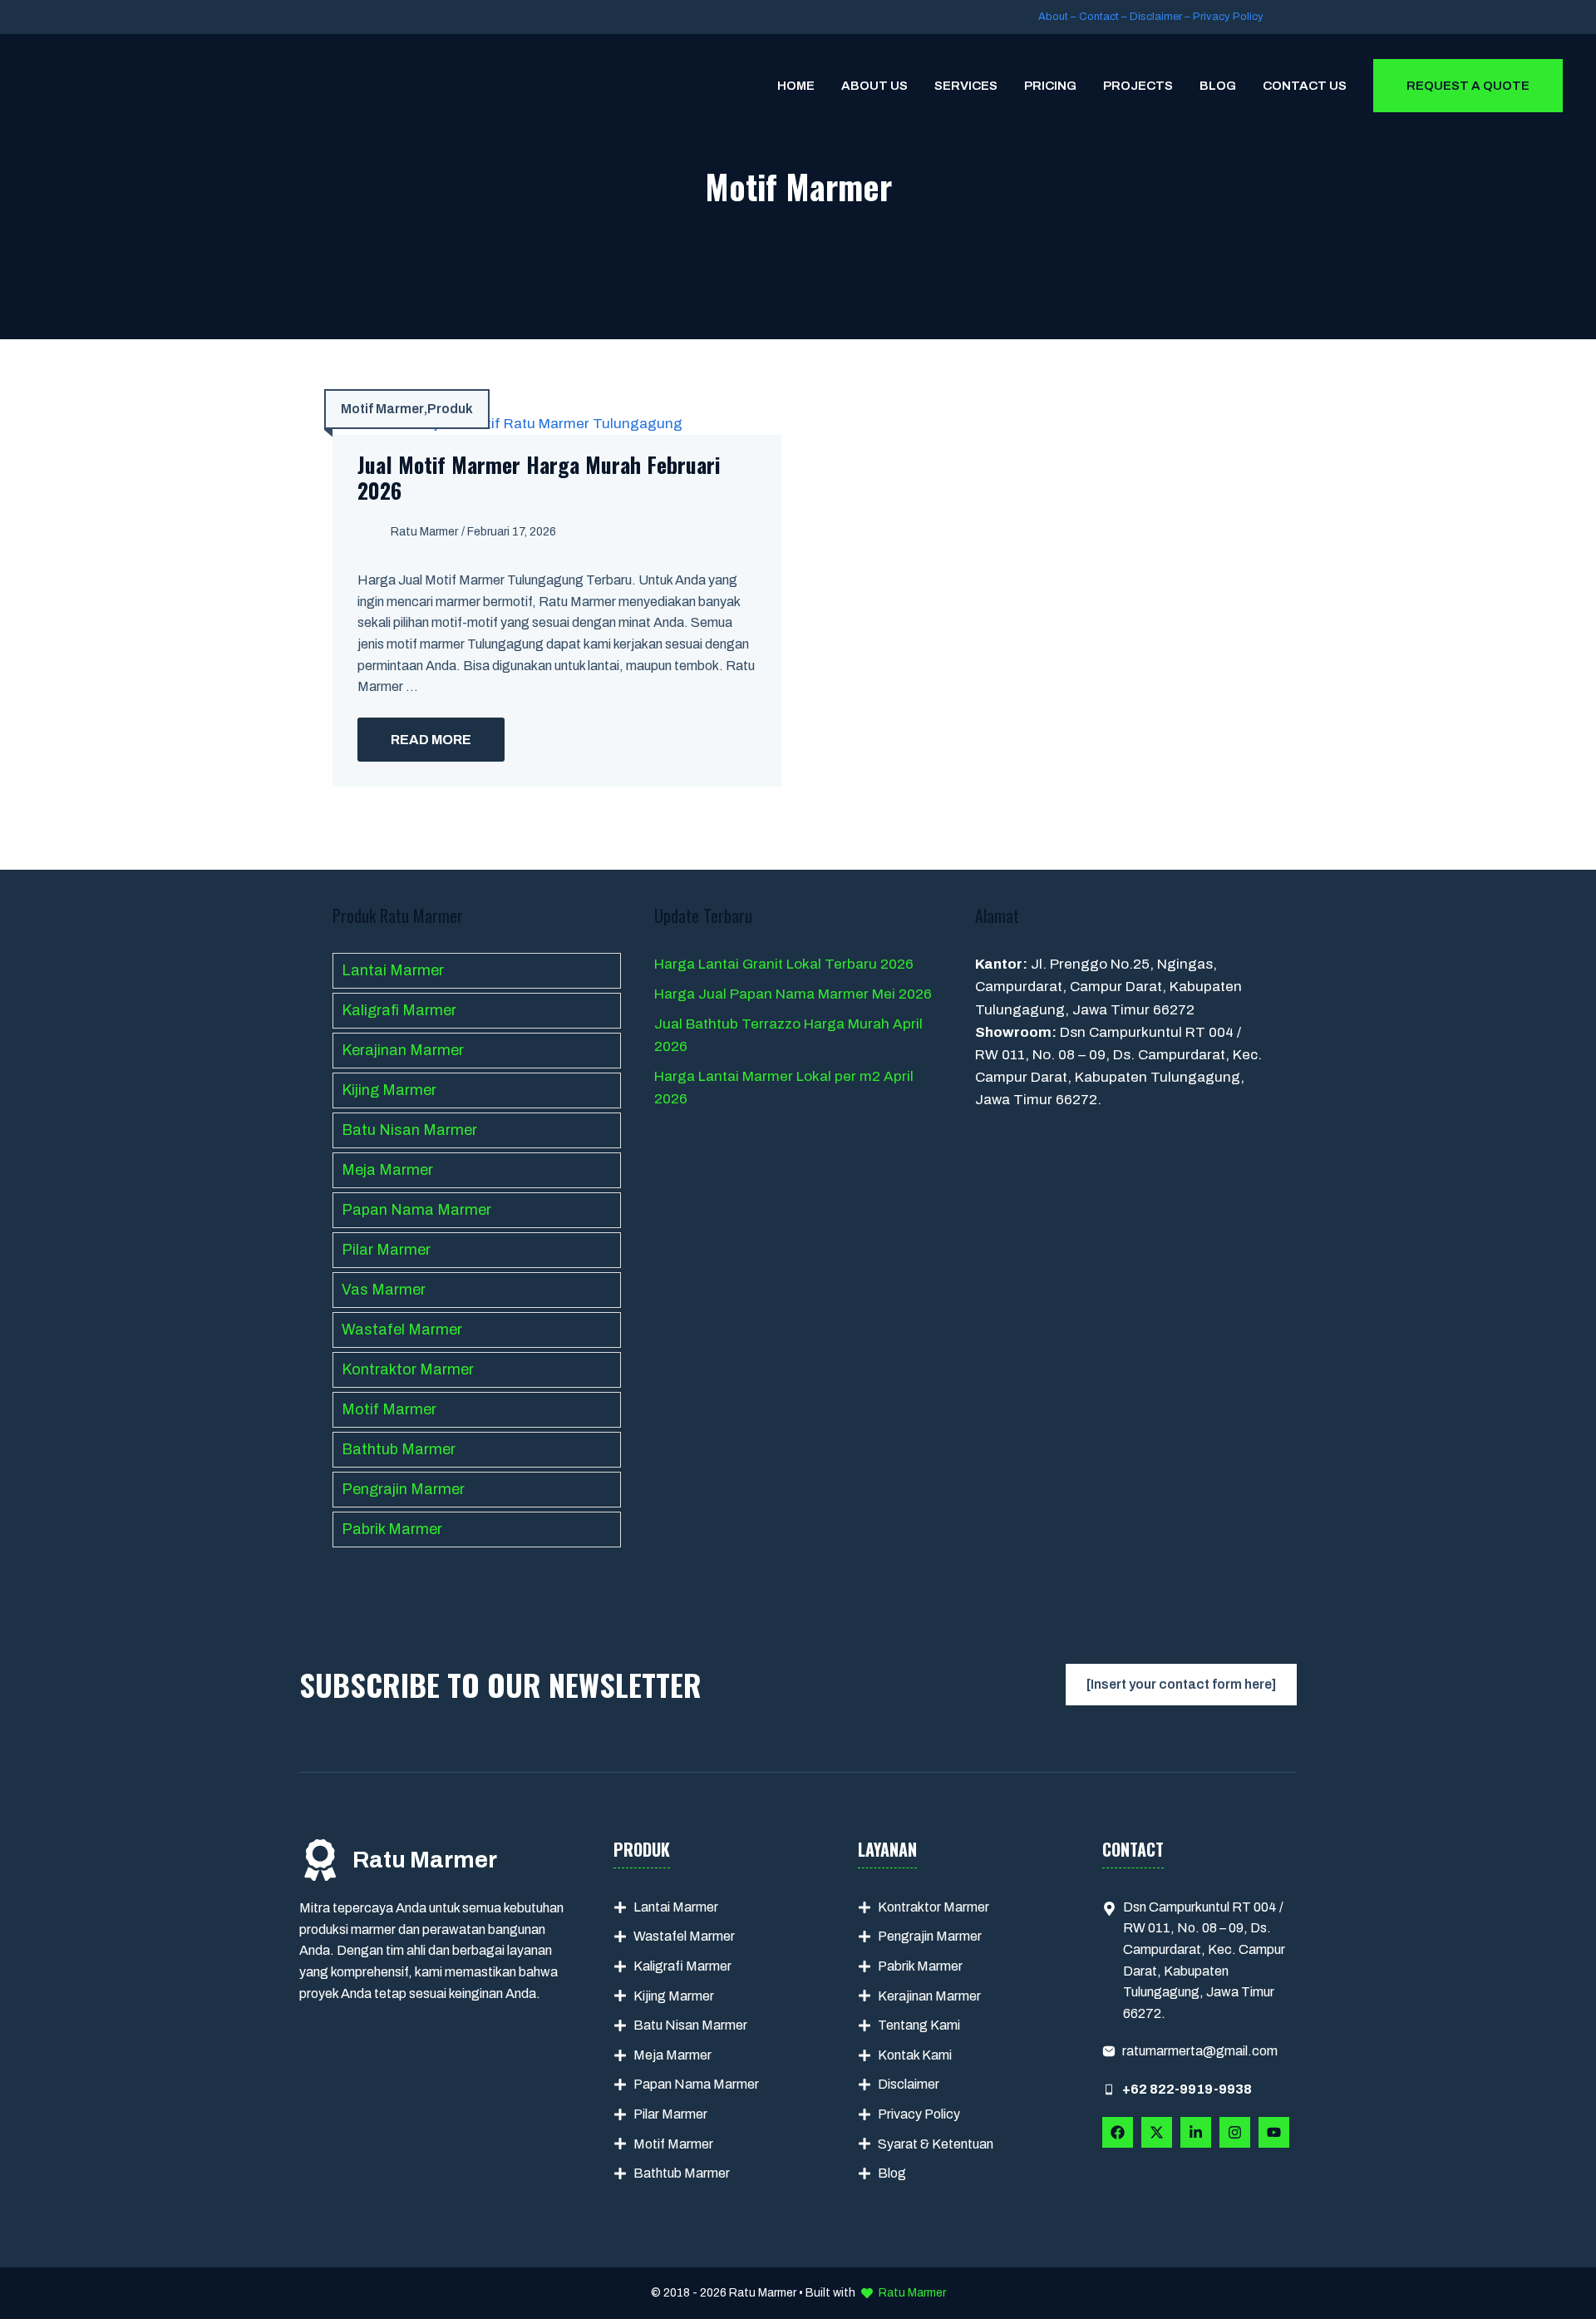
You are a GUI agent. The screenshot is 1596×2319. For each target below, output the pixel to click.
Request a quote (1468, 86)
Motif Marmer (382, 409)
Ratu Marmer (424, 532)
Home (796, 86)
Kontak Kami (915, 2055)
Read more (431, 740)
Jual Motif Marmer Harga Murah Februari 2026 (539, 477)
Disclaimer (1156, 17)
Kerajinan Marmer (403, 1050)
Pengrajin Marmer (403, 1489)
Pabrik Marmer (392, 1529)
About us (874, 86)
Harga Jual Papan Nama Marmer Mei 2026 (793, 994)
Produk (450, 409)
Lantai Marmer (393, 970)
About (1053, 17)
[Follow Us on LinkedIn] (1196, 2132)
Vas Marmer (384, 1290)
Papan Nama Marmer (416, 1210)
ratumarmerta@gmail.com (1200, 2051)
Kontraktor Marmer (408, 1369)
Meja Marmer (387, 1170)
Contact (1099, 17)
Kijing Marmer (389, 1090)
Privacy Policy (1228, 17)
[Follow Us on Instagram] (1235, 2132)
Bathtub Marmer (399, 1449)
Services (966, 86)
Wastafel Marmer (402, 1330)
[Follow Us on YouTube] (1274, 2132)
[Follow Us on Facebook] (1118, 2132)
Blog (1218, 86)
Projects (1138, 86)
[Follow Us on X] (1157, 2132)
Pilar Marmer (386, 1250)
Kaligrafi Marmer (399, 1010)
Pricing (1050, 86)
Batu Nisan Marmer (409, 1130)
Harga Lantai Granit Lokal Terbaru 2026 (784, 964)
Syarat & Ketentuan (936, 2144)
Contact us (1305, 86)
